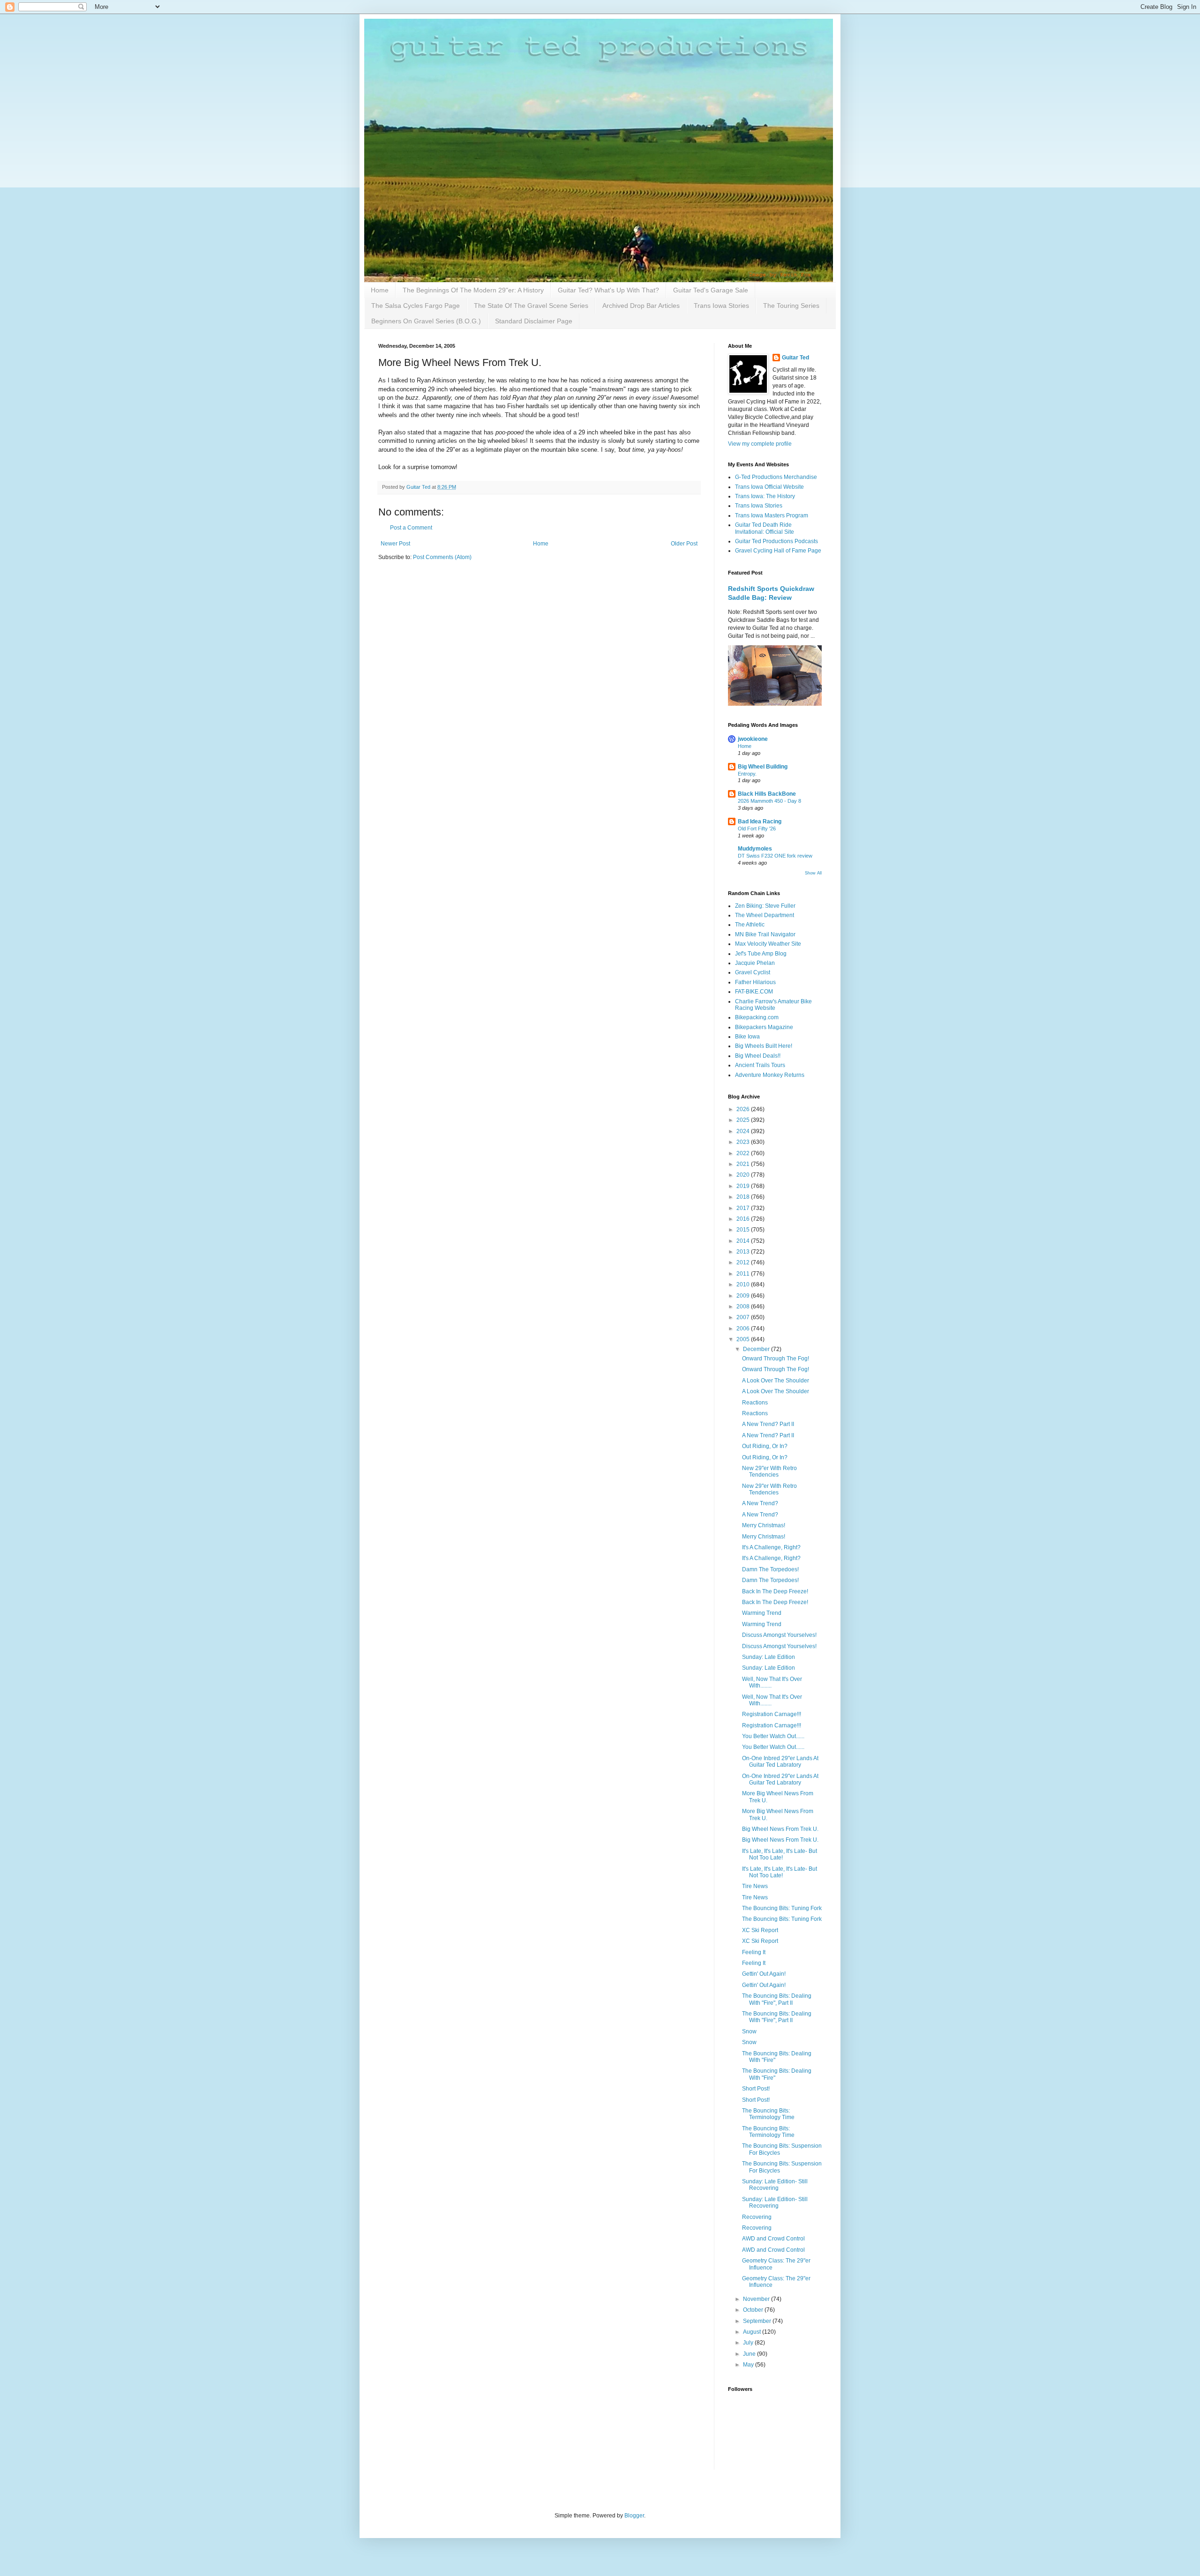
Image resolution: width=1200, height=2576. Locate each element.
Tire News (755, 1886)
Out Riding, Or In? (765, 1446)
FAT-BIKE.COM (754, 992)
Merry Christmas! (764, 1525)
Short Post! (756, 2089)
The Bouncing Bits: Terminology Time (768, 2114)
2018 (744, 1197)
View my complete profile (760, 444)
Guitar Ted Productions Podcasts (776, 541)
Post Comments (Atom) (442, 557)
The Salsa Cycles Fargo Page (416, 306)
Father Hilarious (755, 982)
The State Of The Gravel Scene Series (531, 306)
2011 (744, 1274)
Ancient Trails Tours (760, 1065)
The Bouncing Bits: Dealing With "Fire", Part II (777, 1999)
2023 (744, 1142)
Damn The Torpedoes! (770, 1569)
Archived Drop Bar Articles (641, 306)
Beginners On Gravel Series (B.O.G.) (426, 321)
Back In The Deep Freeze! (775, 1591)
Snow (749, 2031)
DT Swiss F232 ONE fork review (775, 856)
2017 (744, 1208)
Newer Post (395, 544)
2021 (744, 1164)
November (757, 2299)
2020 (744, 1175)
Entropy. (747, 774)
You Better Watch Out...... (773, 1736)
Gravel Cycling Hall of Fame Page (778, 551)
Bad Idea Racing (760, 821)
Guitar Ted (795, 358)
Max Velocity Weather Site (768, 944)
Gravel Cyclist (753, 972)
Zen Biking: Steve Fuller (765, 906)
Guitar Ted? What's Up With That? (608, 290)
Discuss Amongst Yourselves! (779, 1635)
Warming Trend (762, 1613)
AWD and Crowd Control (773, 2239)
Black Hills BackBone (767, 794)
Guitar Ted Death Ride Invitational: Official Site (765, 528)
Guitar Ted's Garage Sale (711, 290)
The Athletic (750, 925)
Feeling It (754, 1952)
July (749, 2343)
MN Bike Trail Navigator (765, 934)
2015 (744, 1230)
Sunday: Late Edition (769, 1657)
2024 (744, 1131)
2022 (744, 1153)
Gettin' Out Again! (764, 1974)
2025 (744, 1120)
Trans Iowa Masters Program (772, 515)
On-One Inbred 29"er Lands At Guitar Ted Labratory (780, 1762)
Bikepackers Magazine (764, 1027)
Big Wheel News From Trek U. (780, 1829)
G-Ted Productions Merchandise (776, 477)
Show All (813, 873)
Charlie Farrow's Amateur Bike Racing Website (773, 1005)
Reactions (755, 1403)
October (754, 2310)
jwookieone (753, 739)
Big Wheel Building (763, 767)
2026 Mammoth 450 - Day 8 (769, 801)
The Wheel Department (765, 915)
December (757, 1349)
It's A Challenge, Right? (771, 1547)
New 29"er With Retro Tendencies (769, 1471)
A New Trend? (760, 1503)
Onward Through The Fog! (776, 1359)
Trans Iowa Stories (721, 306)
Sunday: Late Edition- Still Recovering (775, 2185)
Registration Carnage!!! (772, 1714)
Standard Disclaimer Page (534, 321)
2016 (744, 1219)
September (758, 2321)
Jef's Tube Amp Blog (761, 954)
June (750, 2354)
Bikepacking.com (757, 1017)
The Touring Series (791, 306)
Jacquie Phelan (755, 963)
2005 (744, 1339)
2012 (744, 1262)
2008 (744, 1307)
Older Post (684, 544)
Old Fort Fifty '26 (757, 829)
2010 (744, 1284)
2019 (744, 1186)
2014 (744, 1241)
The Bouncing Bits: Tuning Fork (782, 1908)
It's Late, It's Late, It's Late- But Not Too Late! (780, 1854)
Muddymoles (755, 849)
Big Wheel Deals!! (758, 1056)
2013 (744, 1252)
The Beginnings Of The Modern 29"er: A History (473, 290)
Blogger (634, 2516)
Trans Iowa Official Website (769, 487)
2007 (744, 1317)
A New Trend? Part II (768, 1424)
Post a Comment (411, 528)
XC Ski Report (760, 1930)
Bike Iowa (747, 1037)
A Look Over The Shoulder (776, 1381)
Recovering (757, 2217)
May (749, 2365)
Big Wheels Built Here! (764, 1046)
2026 (744, 1109)
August (753, 2332)
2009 (744, 1296)
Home (380, 290)
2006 (744, 1329)
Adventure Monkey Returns (770, 1075)
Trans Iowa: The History (765, 496)
